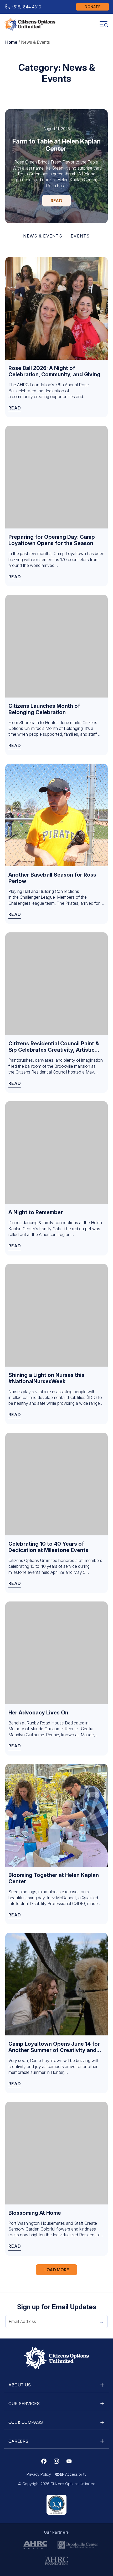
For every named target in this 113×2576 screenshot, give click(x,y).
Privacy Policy (39, 2474)
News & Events (43, 236)
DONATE (93, 7)
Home (11, 42)
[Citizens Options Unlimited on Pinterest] (56, 2461)
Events (80, 236)
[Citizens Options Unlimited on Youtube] (69, 2461)
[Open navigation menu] (104, 24)
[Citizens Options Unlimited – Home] (30, 24)
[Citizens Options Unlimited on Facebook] (44, 2461)
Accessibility (76, 2474)
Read (56, 201)
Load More (57, 2270)
